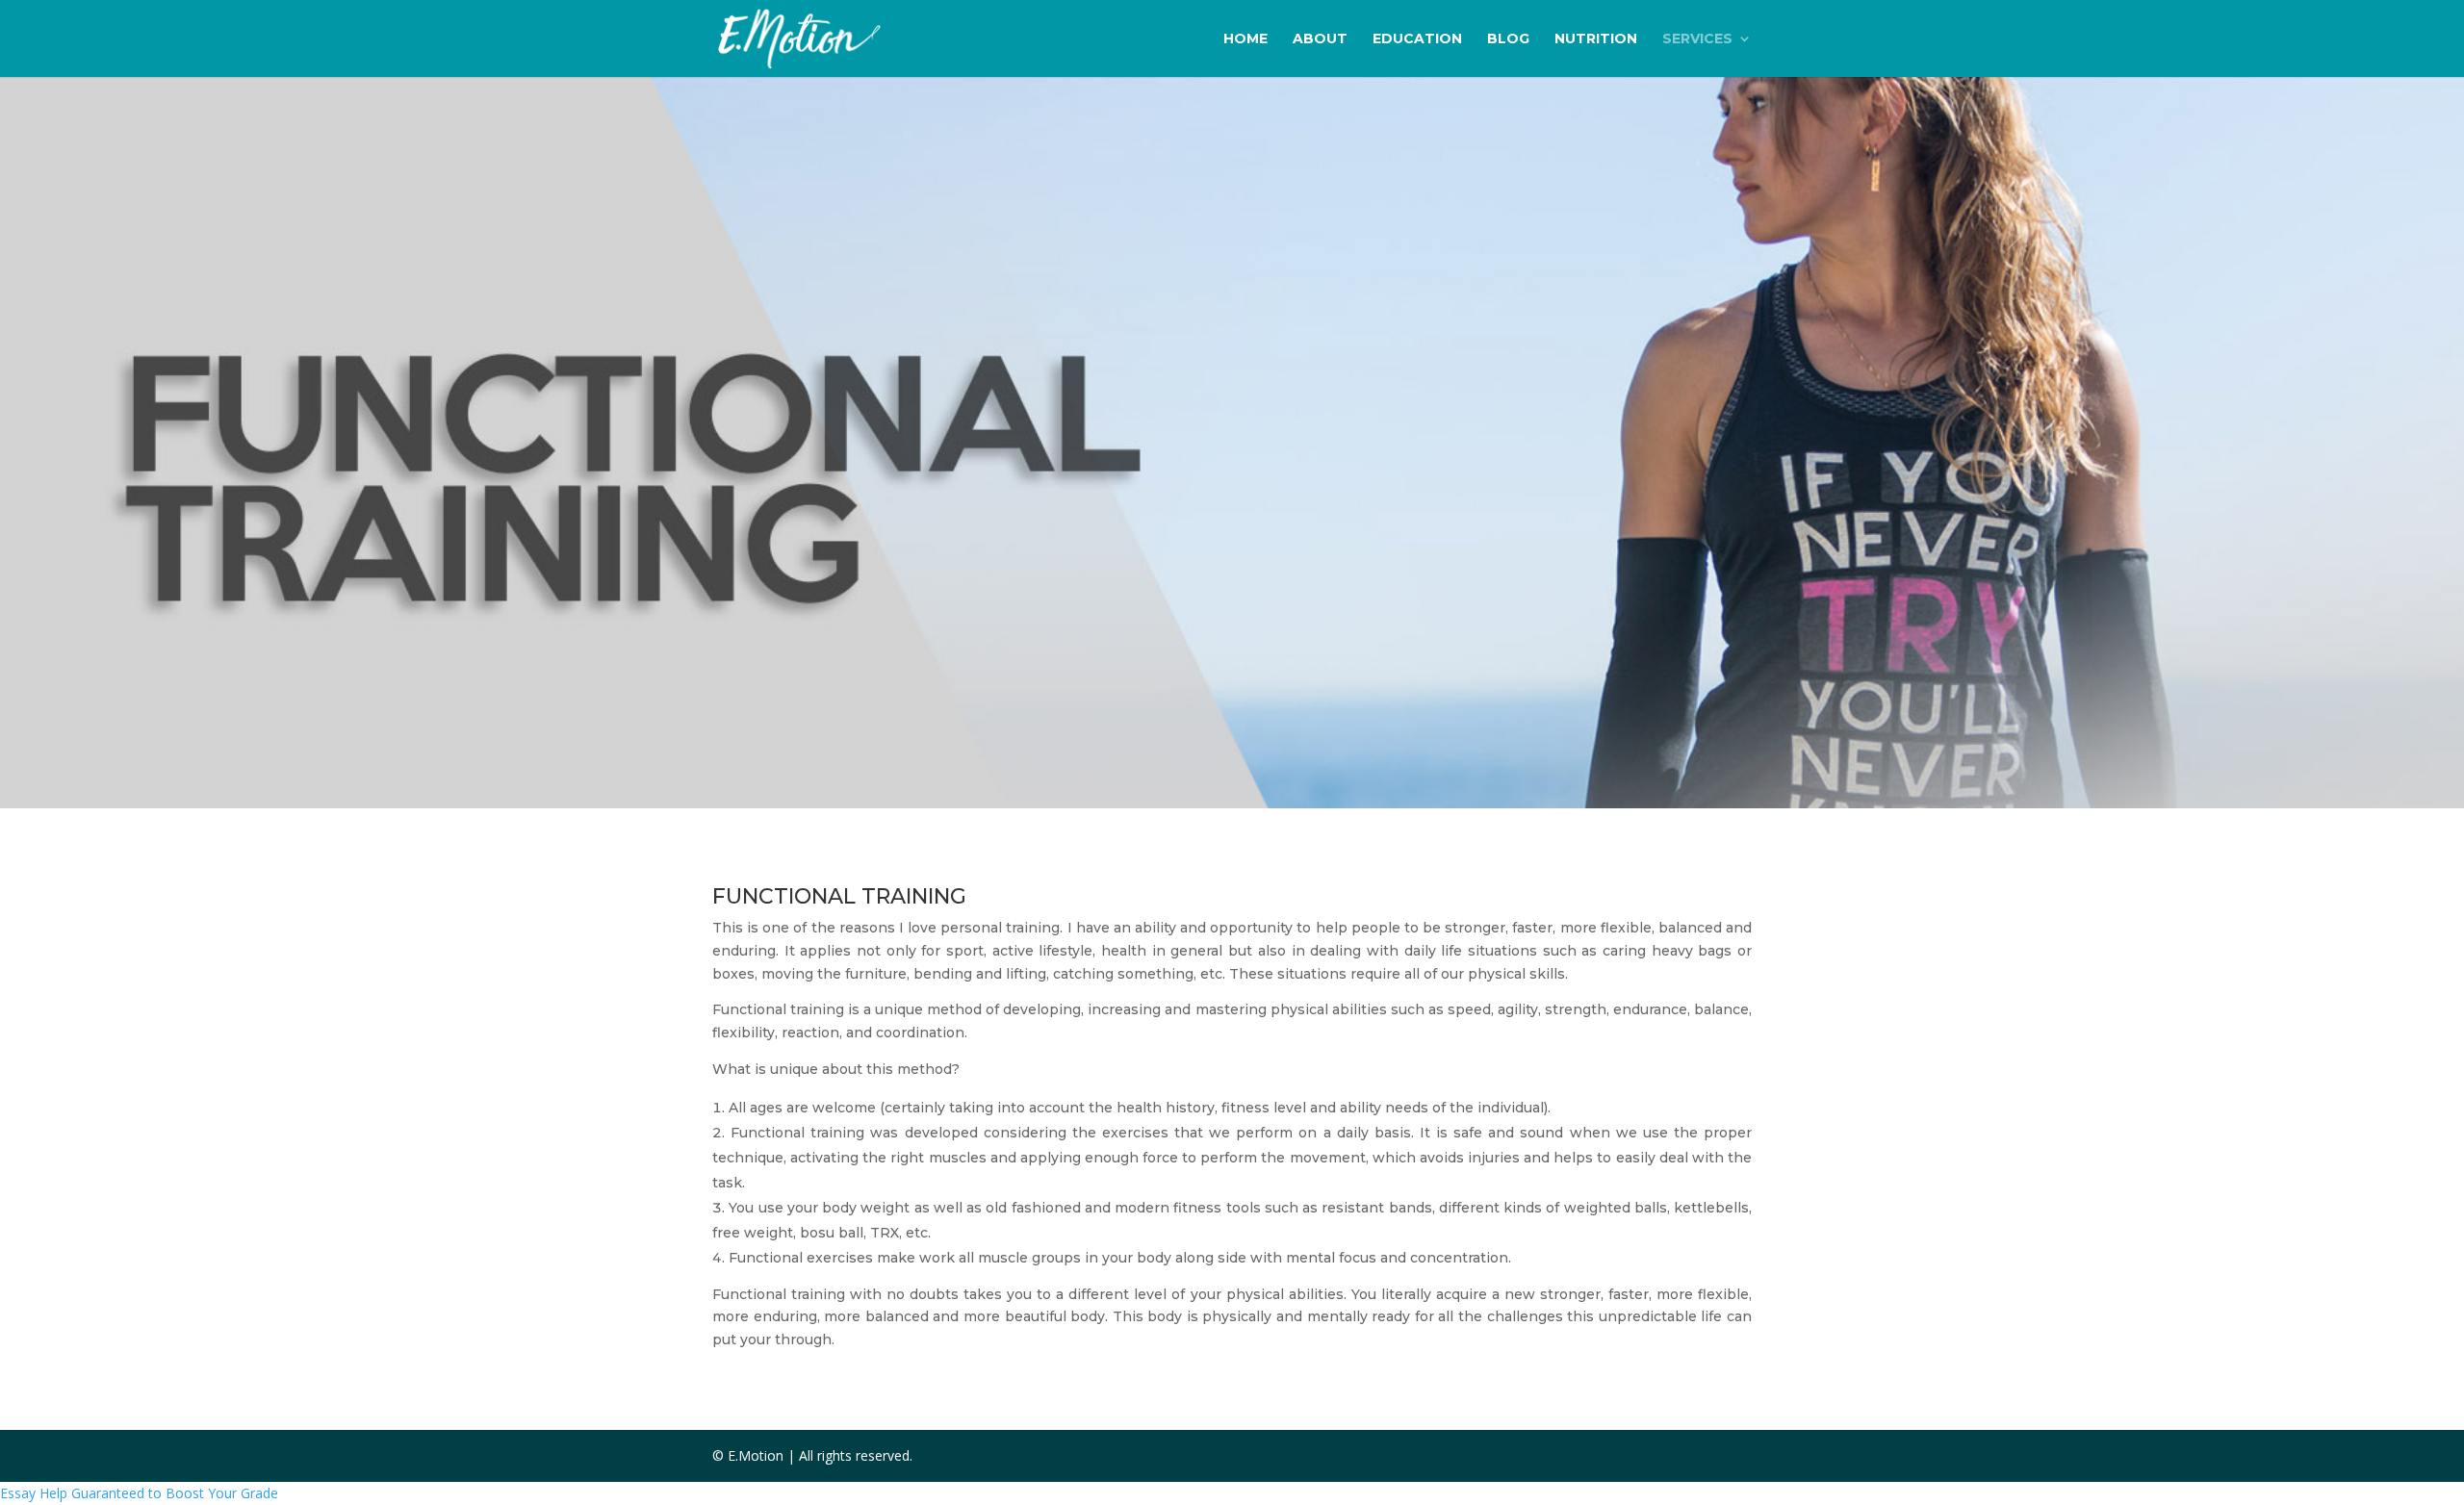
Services (1697, 39)
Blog (1508, 39)
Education (1417, 39)
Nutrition (1596, 39)
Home (1245, 39)
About (1320, 39)
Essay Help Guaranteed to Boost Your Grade (139, 1493)
